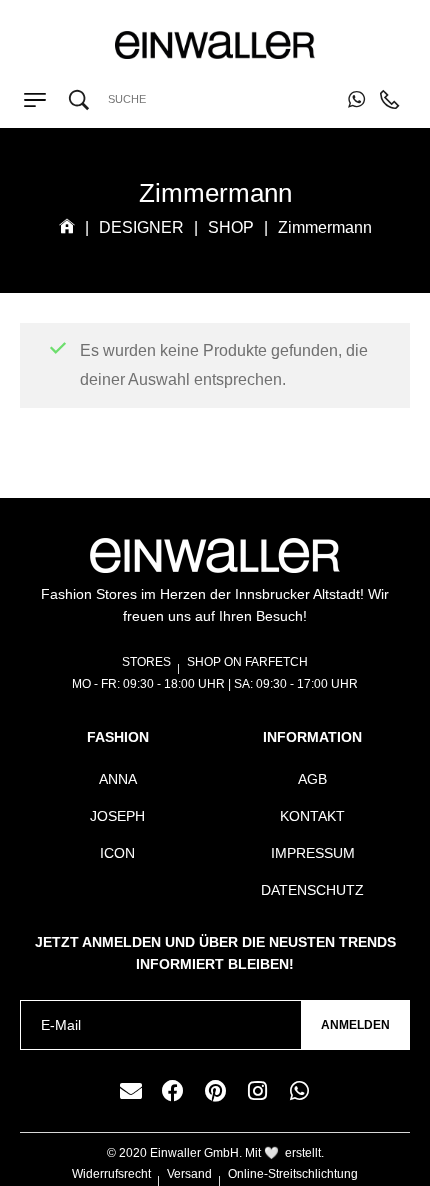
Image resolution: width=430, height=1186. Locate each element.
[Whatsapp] (299, 1091)
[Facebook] (173, 1091)
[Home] (67, 227)
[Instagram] (257, 1091)
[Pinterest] (215, 1091)
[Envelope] (131, 1091)
